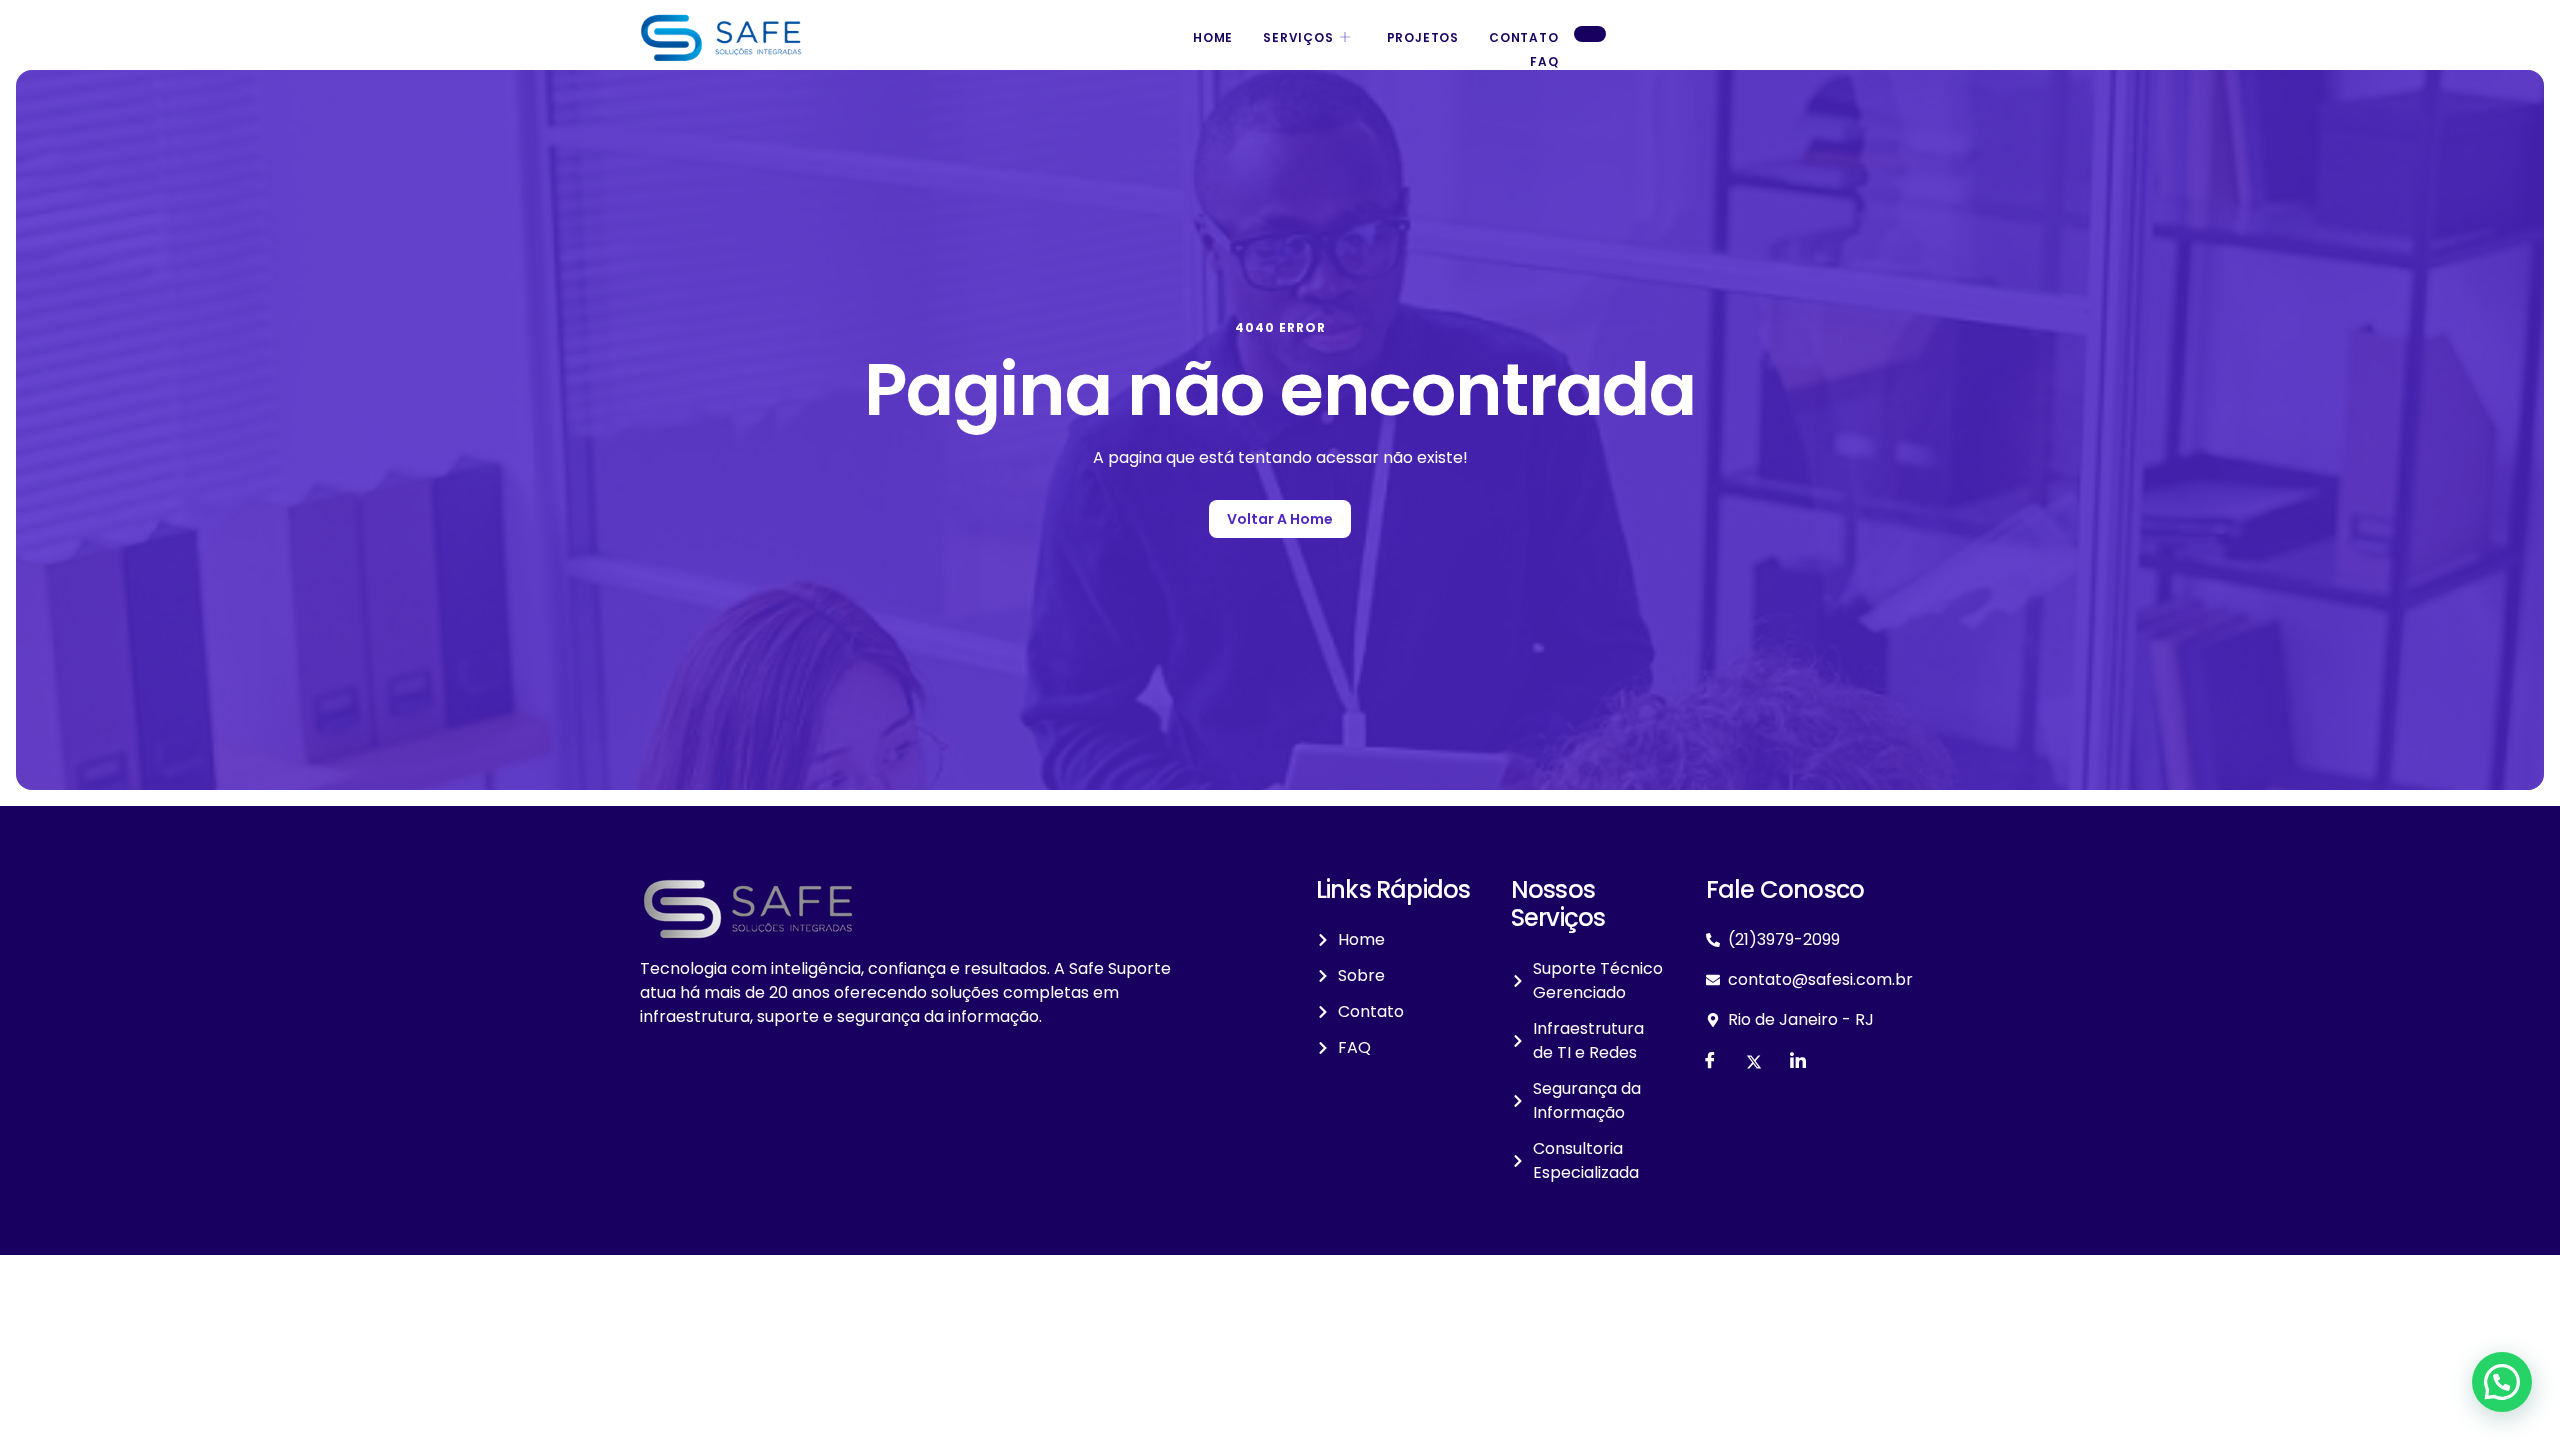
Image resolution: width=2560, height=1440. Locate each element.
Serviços (1298, 37)
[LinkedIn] (1798, 1062)
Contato (1524, 37)
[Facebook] (1710, 1062)
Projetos (1423, 37)
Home (1213, 37)
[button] (2502, 1382)
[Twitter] (1754, 1062)
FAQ (1544, 61)
